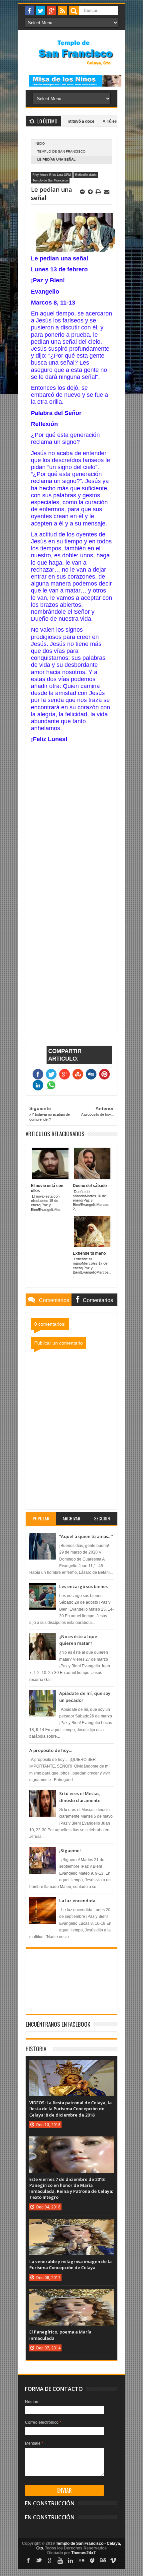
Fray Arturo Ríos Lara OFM (52, 175)
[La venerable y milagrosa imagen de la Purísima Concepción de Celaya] (71, 2225)
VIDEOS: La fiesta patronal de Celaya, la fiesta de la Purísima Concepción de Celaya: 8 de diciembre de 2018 (71, 2109)
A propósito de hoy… (51, 1750)
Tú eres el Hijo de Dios (107, 121)
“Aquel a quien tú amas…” (86, 1536)
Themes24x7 (83, 2553)
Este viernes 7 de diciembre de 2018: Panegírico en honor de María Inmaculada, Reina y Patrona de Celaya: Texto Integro (71, 2188)
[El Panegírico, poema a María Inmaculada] (71, 2296)
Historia (36, 2049)
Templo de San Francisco (61, 151)
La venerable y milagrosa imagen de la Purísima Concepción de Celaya (71, 2264)
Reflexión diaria (86, 175)
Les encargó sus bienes (83, 1586)
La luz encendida (77, 1901)
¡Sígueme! (70, 1850)
